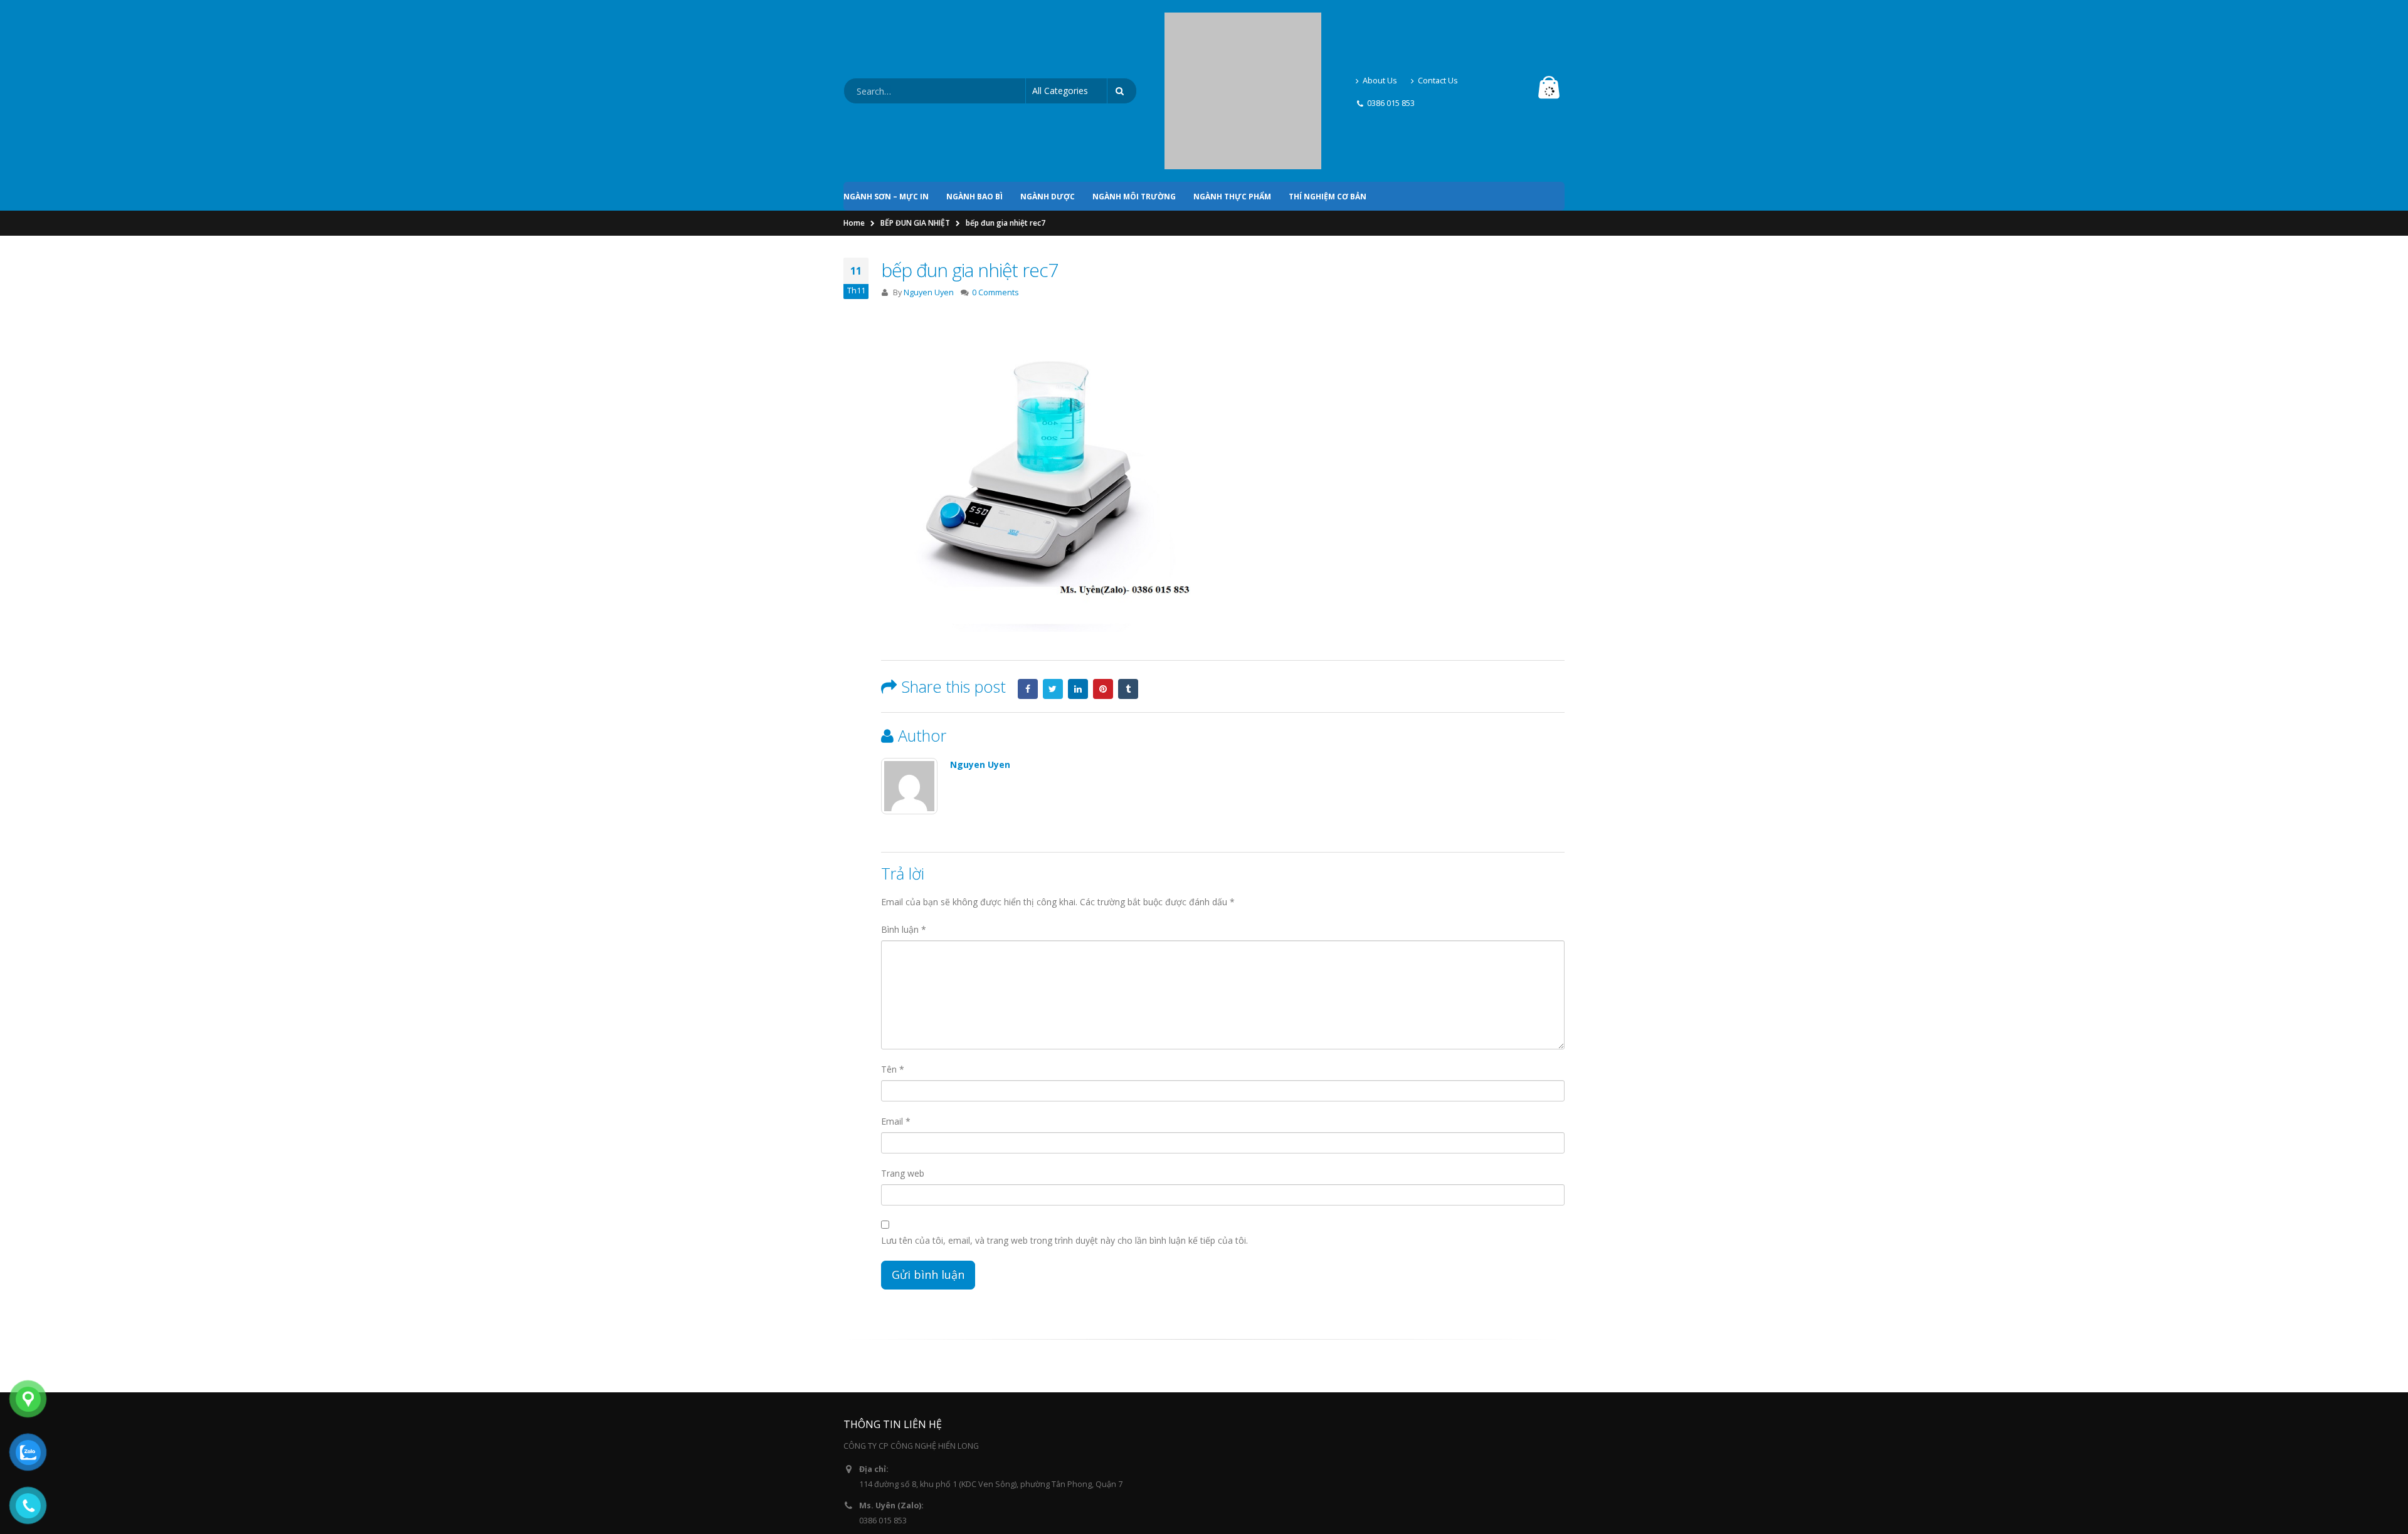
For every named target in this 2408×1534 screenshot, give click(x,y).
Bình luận (904, 822)
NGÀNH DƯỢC (1048, 89)
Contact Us (1438, 27)
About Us (1380, 27)
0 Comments (995, 185)
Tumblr (1128, 582)
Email (896, 1014)
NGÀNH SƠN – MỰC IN (886, 89)
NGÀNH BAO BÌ (974, 89)
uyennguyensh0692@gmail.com (918, 1450)
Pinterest (1103, 582)
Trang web (903, 1066)
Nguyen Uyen (929, 185)
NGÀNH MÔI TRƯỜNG (1134, 89)
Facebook (1028, 582)
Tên (893, 962)
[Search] (1122, 38)
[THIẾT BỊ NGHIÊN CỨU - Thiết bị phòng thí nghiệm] (1243, 38)
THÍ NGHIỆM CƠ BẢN (1328, 89)
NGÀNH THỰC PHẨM (1232, 89)
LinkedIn (1078, 582)
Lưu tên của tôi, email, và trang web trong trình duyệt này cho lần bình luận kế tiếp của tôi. (1064, 1133)
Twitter (1053, 582)
